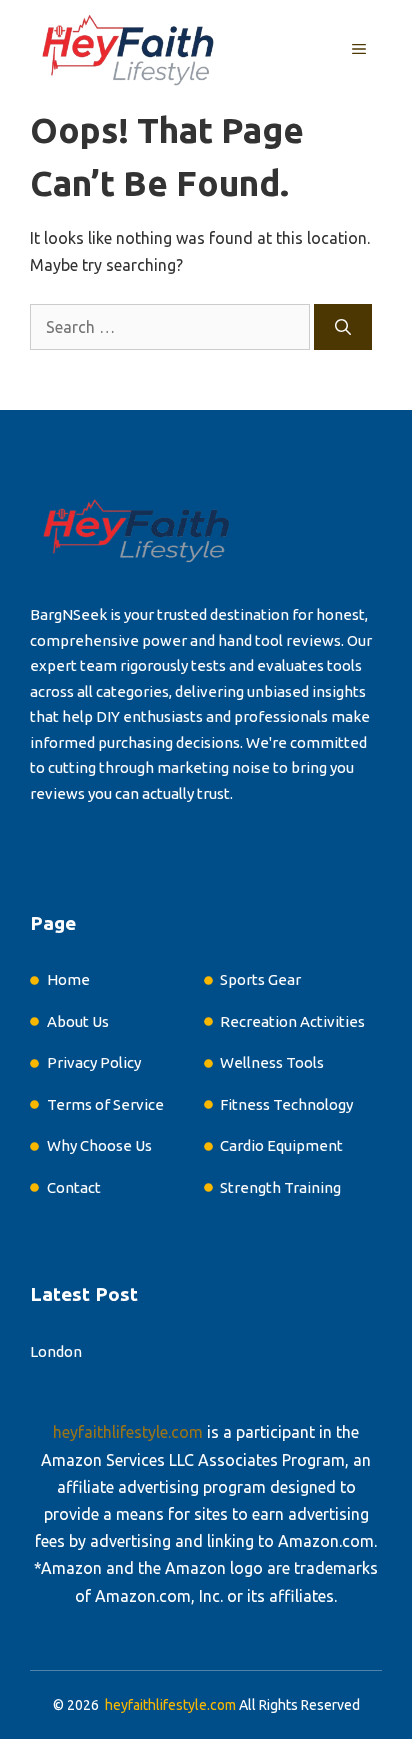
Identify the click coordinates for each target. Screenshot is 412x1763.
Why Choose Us (99, 1145)
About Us (78, 1021)
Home (68, 979)
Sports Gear (260, 979)
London (56, 1351)
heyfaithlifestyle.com (128, 1432)
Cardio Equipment (281, 1145)
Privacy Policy (94, 1062)
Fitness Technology (286, 1104)
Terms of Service (105, 1104)
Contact (74, 1187)
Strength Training (280, 1187)
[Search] (343, 327)
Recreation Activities (292, 1021)
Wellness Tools (272, 1062)
